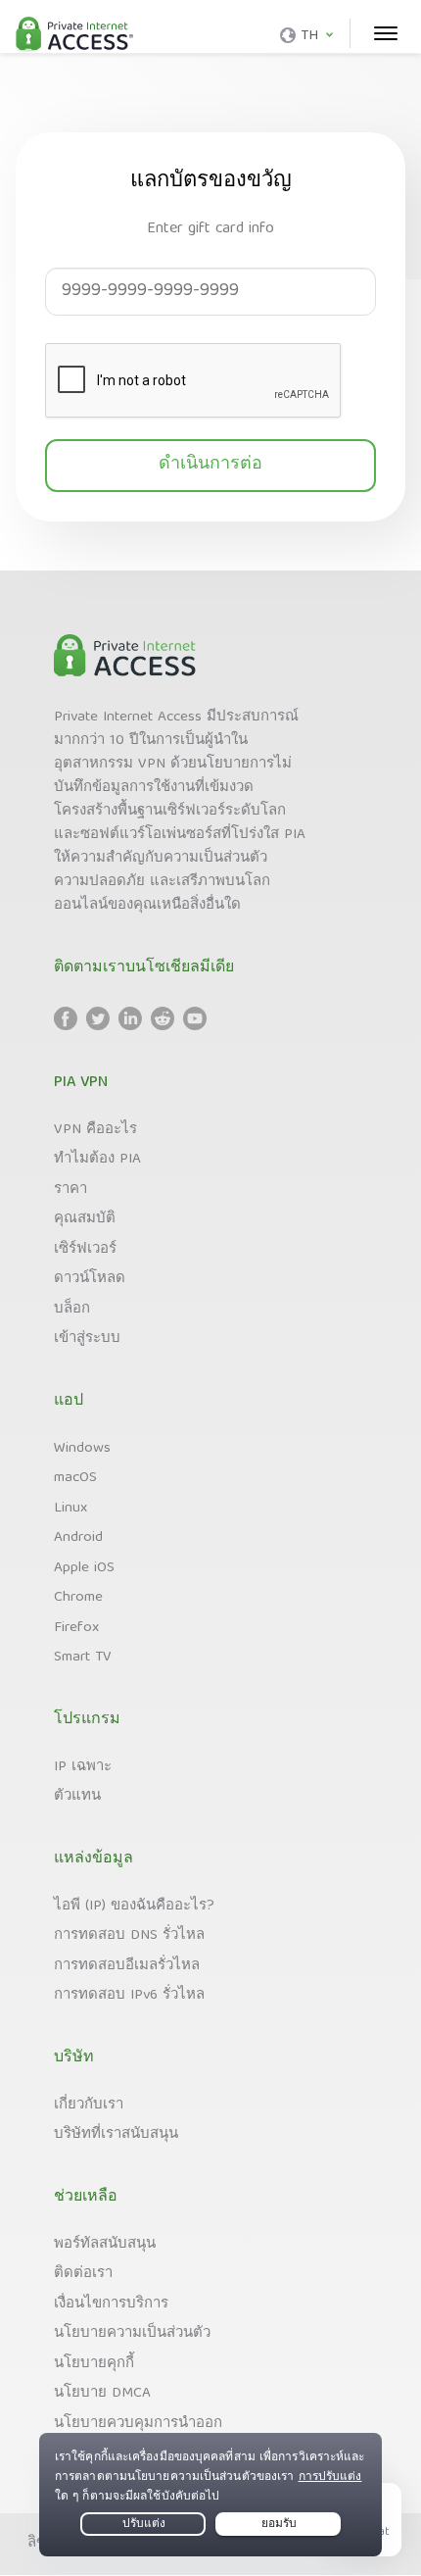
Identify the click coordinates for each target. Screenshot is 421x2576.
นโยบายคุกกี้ (94, 2364)
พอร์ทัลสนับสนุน (105, 2245)
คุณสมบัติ (85, 1219)
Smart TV (83, 1658)
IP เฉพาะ (83, 1767)
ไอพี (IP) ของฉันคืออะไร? (134, 1907)
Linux (70, 1509)
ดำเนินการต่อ (210, 465)
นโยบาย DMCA (102, 2394)
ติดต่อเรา (83, 2274)
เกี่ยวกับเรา (89, 2105)
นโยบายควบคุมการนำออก (138, 2424)
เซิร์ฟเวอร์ (85, 1250)
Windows (82, 1449)
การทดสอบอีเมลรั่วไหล (127, 1966)
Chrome (78, 1598)
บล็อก (72, 1310)
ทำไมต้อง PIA (97, 1160)
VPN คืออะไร (95, 1130)
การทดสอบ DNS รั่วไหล (129, 1936)
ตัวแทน (77, 1797)
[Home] (74, 35)
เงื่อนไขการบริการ (111, 2304)
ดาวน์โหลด (90, 1279)
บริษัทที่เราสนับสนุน (116, 2135)
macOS (75, 1478)
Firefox (76, 1628)
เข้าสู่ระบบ (87, 1339)
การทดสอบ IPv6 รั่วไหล (129, 1996)
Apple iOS (84, 1568)
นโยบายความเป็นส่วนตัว (132, 2334)
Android (78, 1538)
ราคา (70, 1190)
